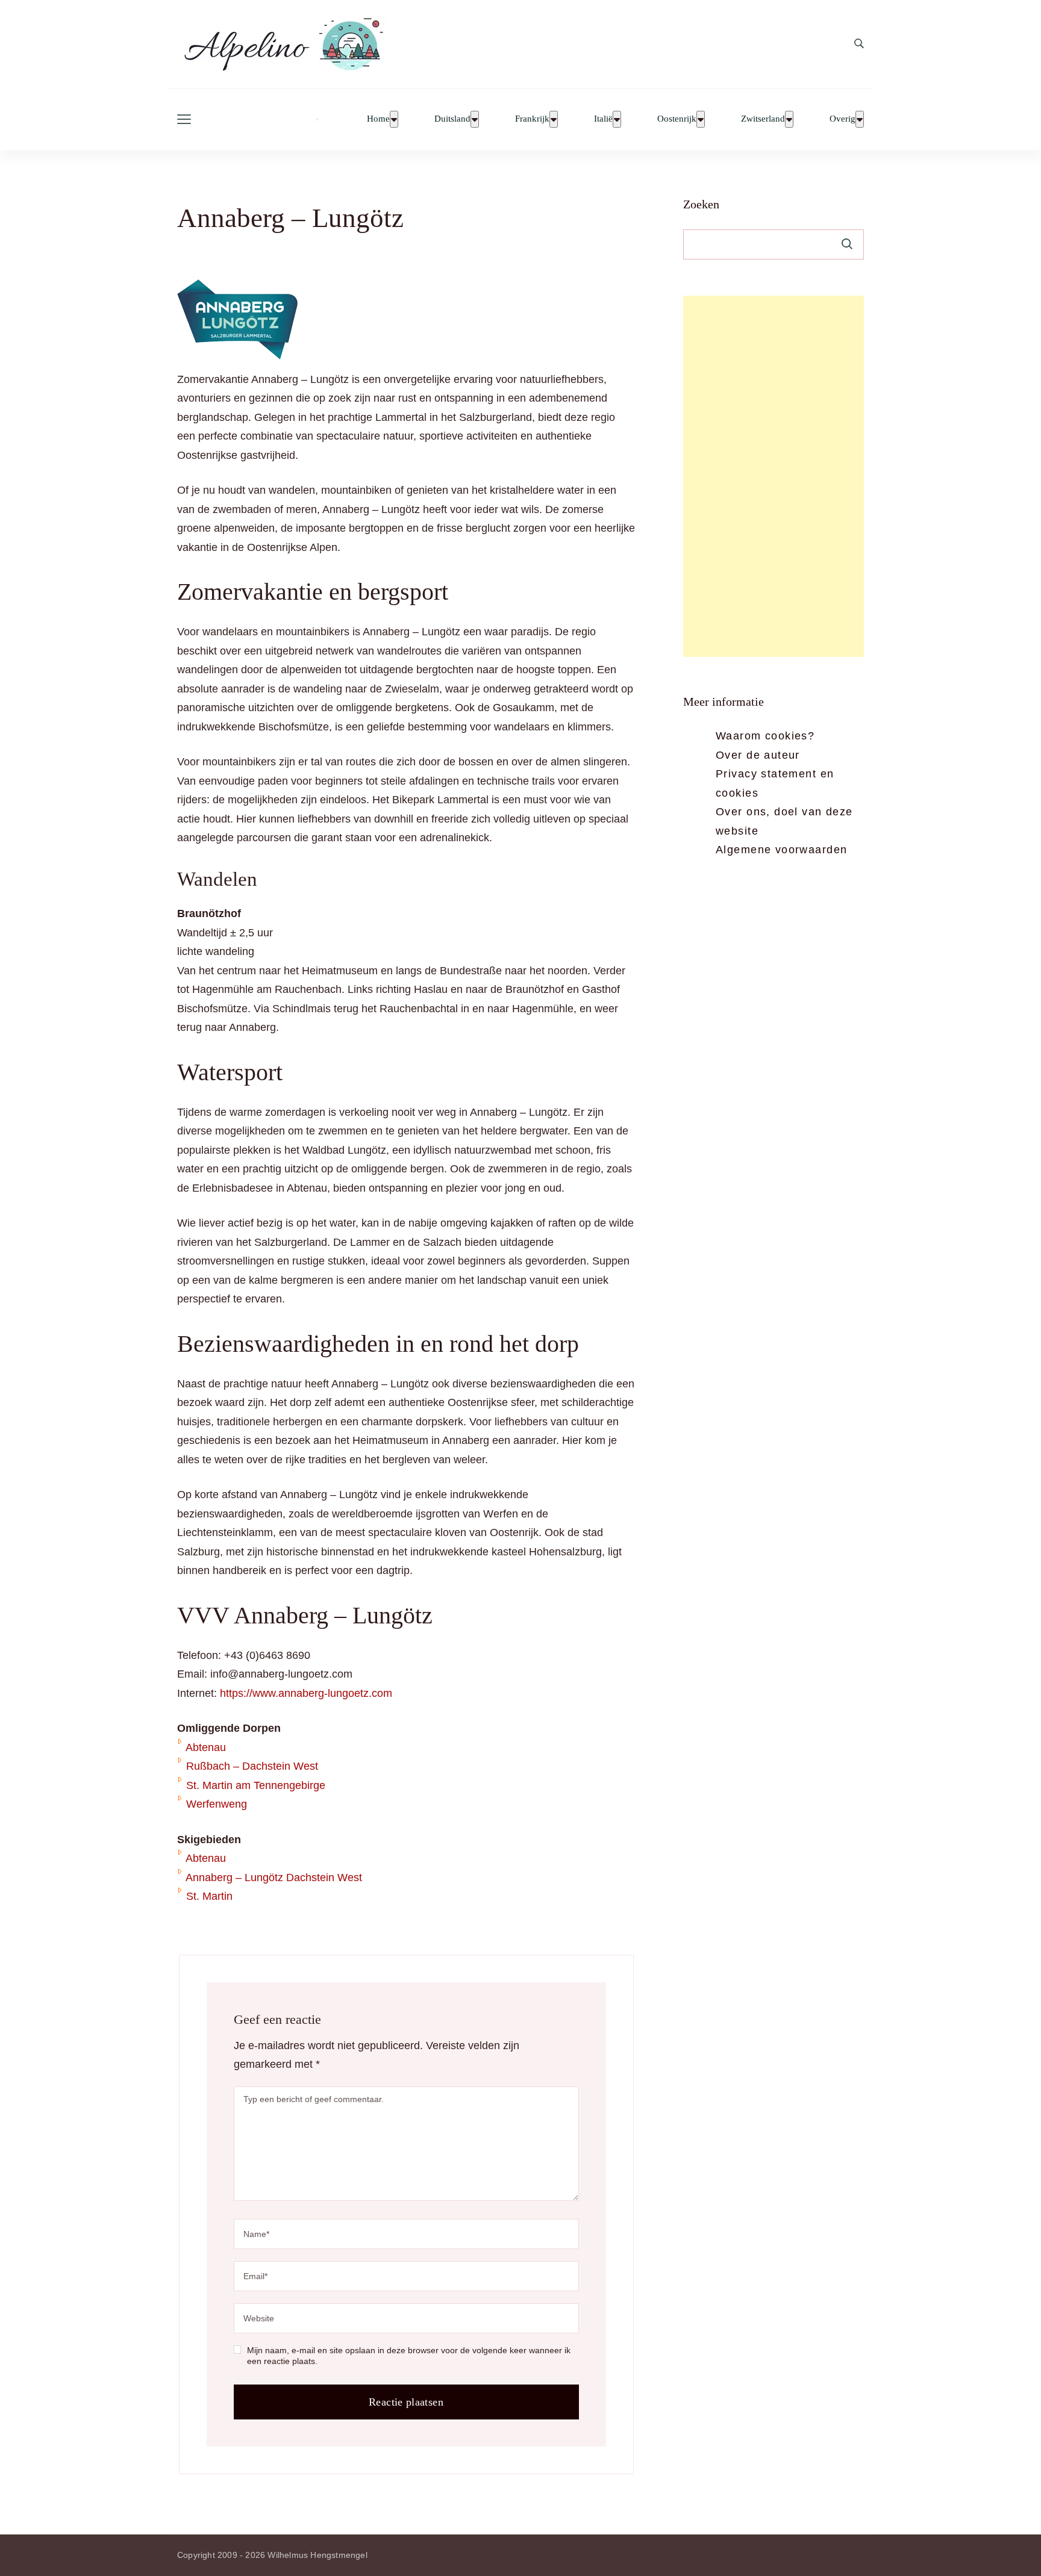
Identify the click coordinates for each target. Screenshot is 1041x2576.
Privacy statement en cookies (775, 783)
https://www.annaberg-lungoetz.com (306, 1693)
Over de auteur (758, 755)
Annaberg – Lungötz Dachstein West (274, 1878)
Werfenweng (217, 1804)
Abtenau (206, 1747)
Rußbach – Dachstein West (252, 1766)
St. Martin (209, 1896)
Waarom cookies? (765, 736)
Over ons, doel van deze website (784, 821)
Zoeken (701, 204)
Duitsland (452, 119)
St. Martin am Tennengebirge (256, 1785)
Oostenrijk (677, 119)
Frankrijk (532, 119)
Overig (842, 119)
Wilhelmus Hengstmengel (317, 2555)
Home (378, 119)
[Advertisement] (774, 476)
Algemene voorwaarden (781, 850)
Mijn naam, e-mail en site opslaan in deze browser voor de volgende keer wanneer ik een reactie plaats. (409, 2356)
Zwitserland (763, 119)
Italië (603, 119)
